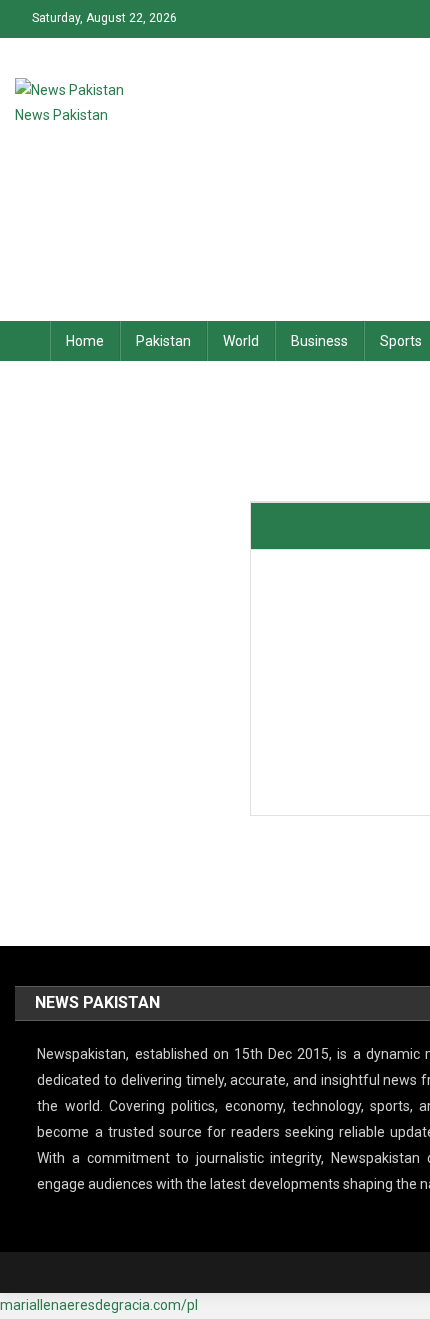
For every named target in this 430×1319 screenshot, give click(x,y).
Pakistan (163, 341)
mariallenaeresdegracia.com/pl (99, 1305)
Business (319, 341)
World (241, 341)
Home (85, 341)
